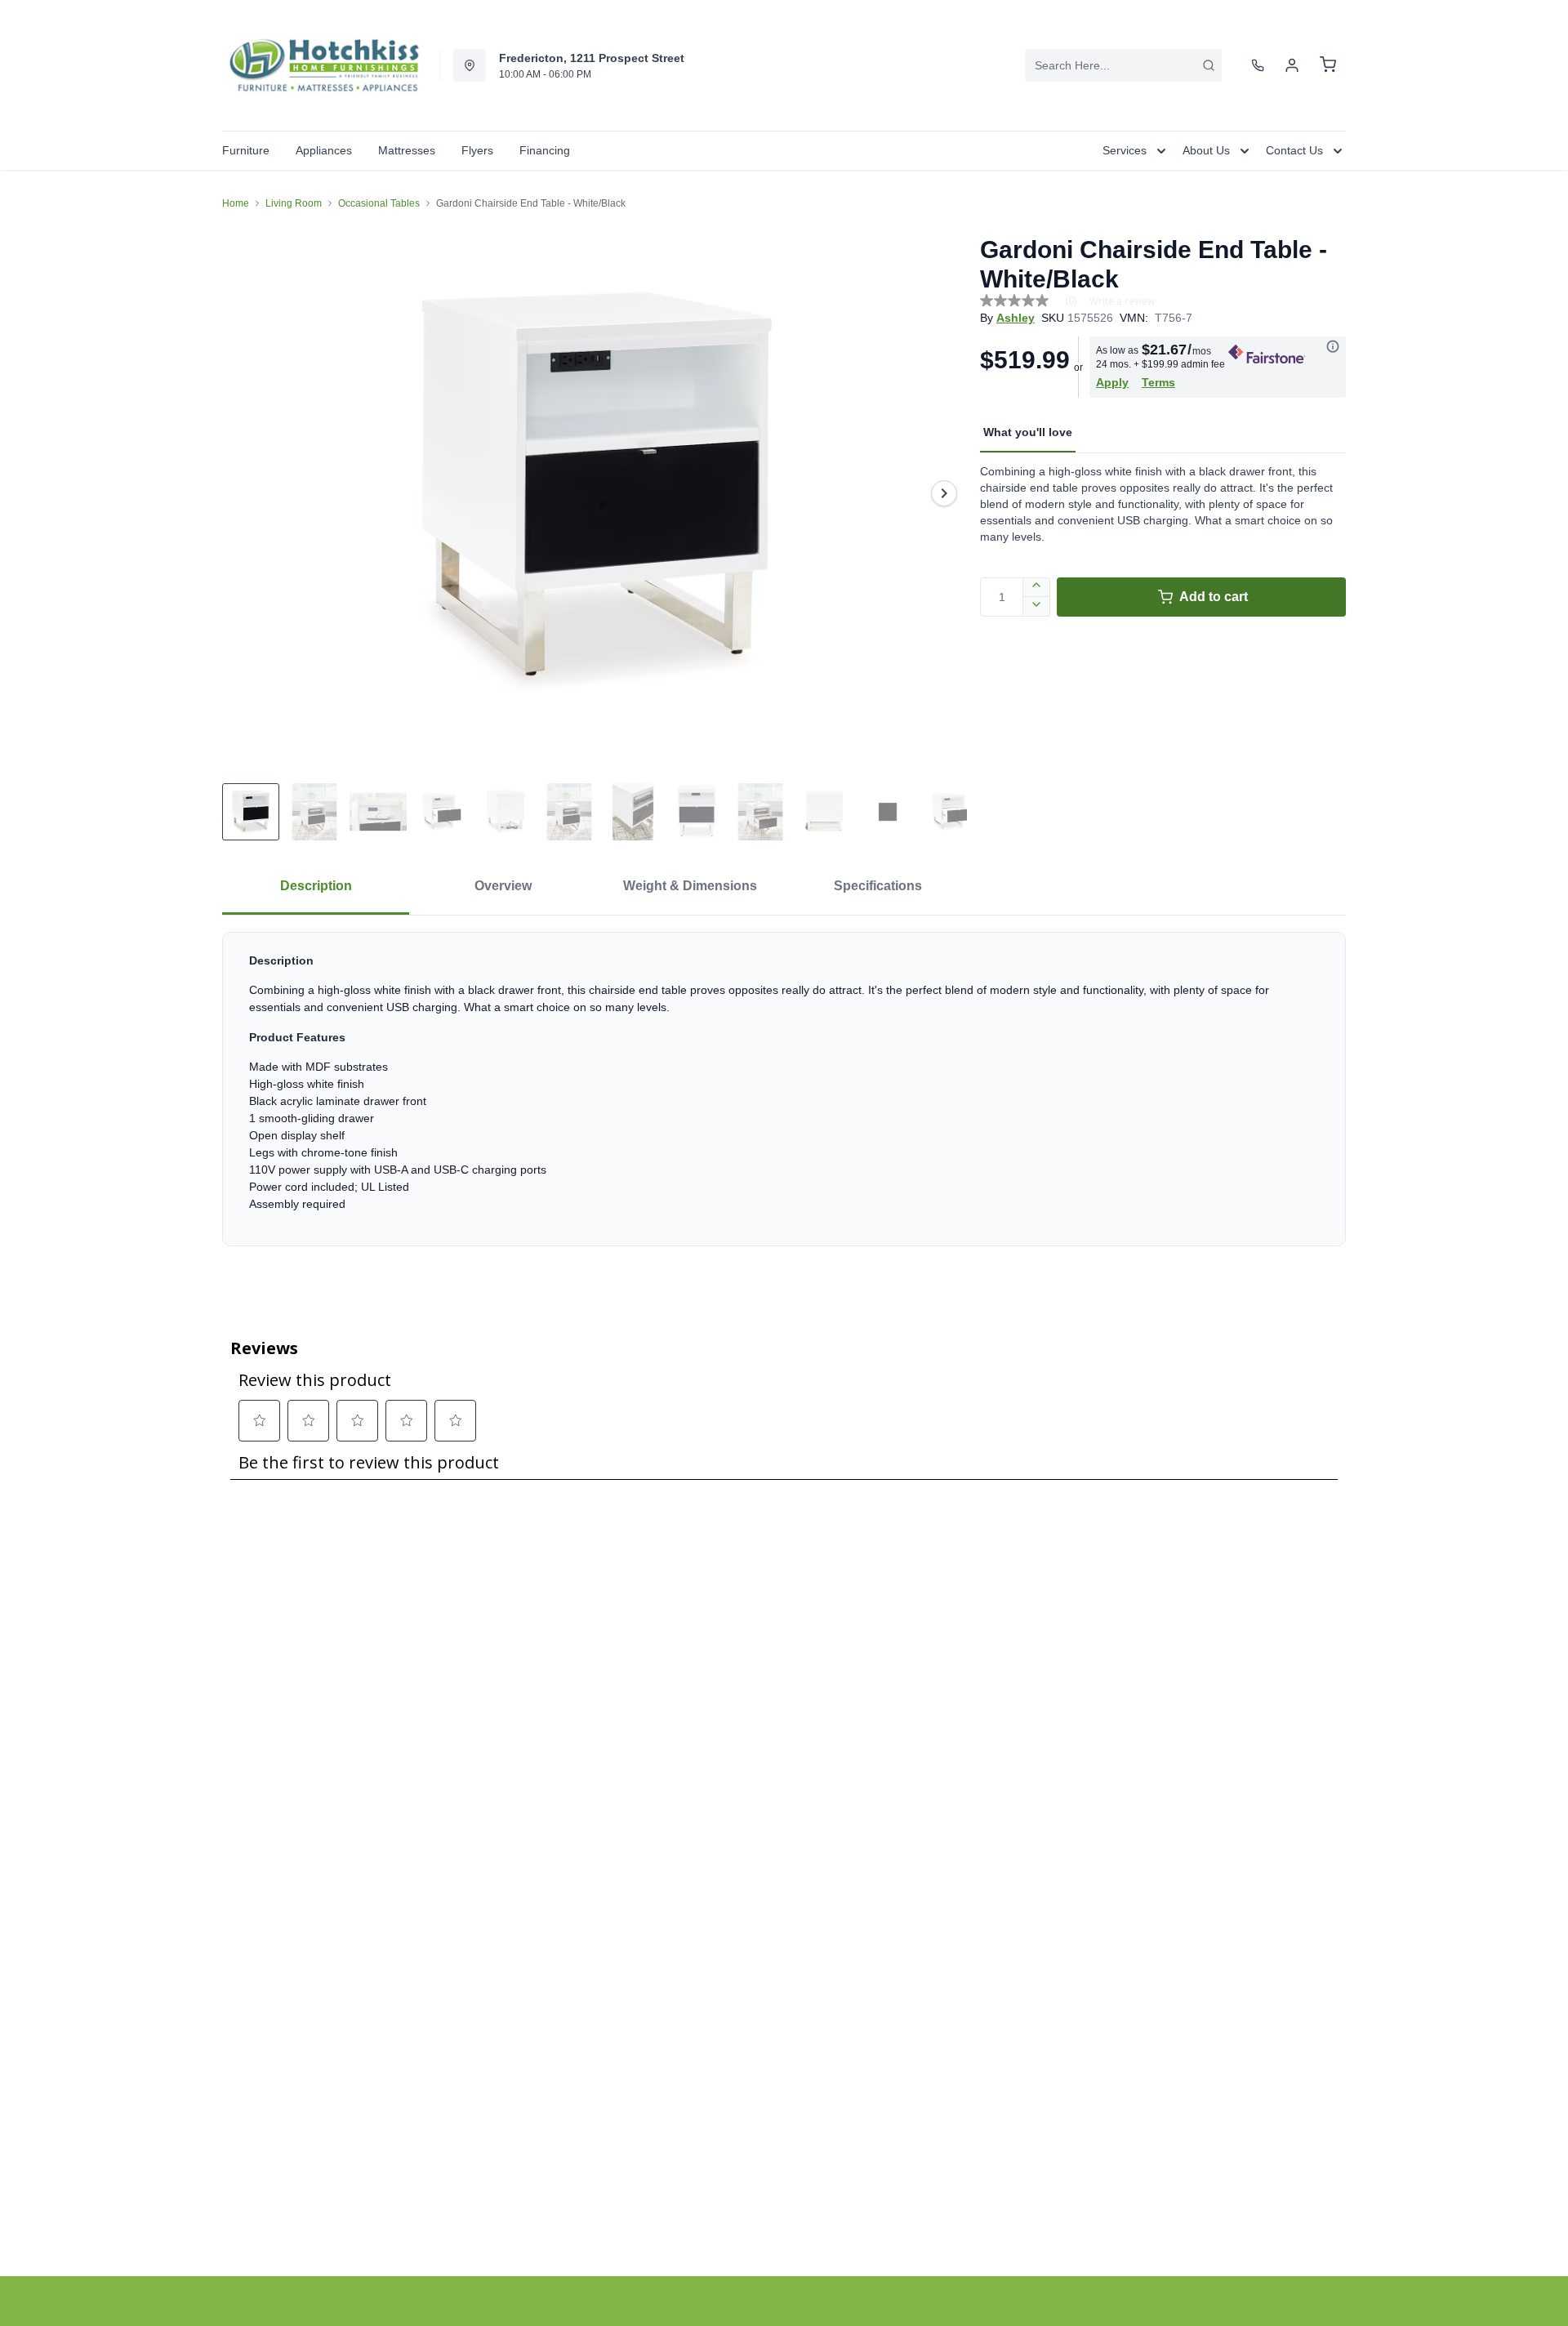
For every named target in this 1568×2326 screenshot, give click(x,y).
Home (236, 203)
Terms (1158, 382)
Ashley (1016, 318)
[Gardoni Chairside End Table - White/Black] (595, 493)
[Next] (944, 493)
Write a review (1122, 301)
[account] (1292, 65)
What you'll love (1028, 432)
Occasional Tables (379, 203)
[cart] (1328, 65)
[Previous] (245, 493)
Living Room (294, 203)
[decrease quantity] (1037, 607)
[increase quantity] (1037, 587)
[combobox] (1123, 65)
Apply (1112, 382)
